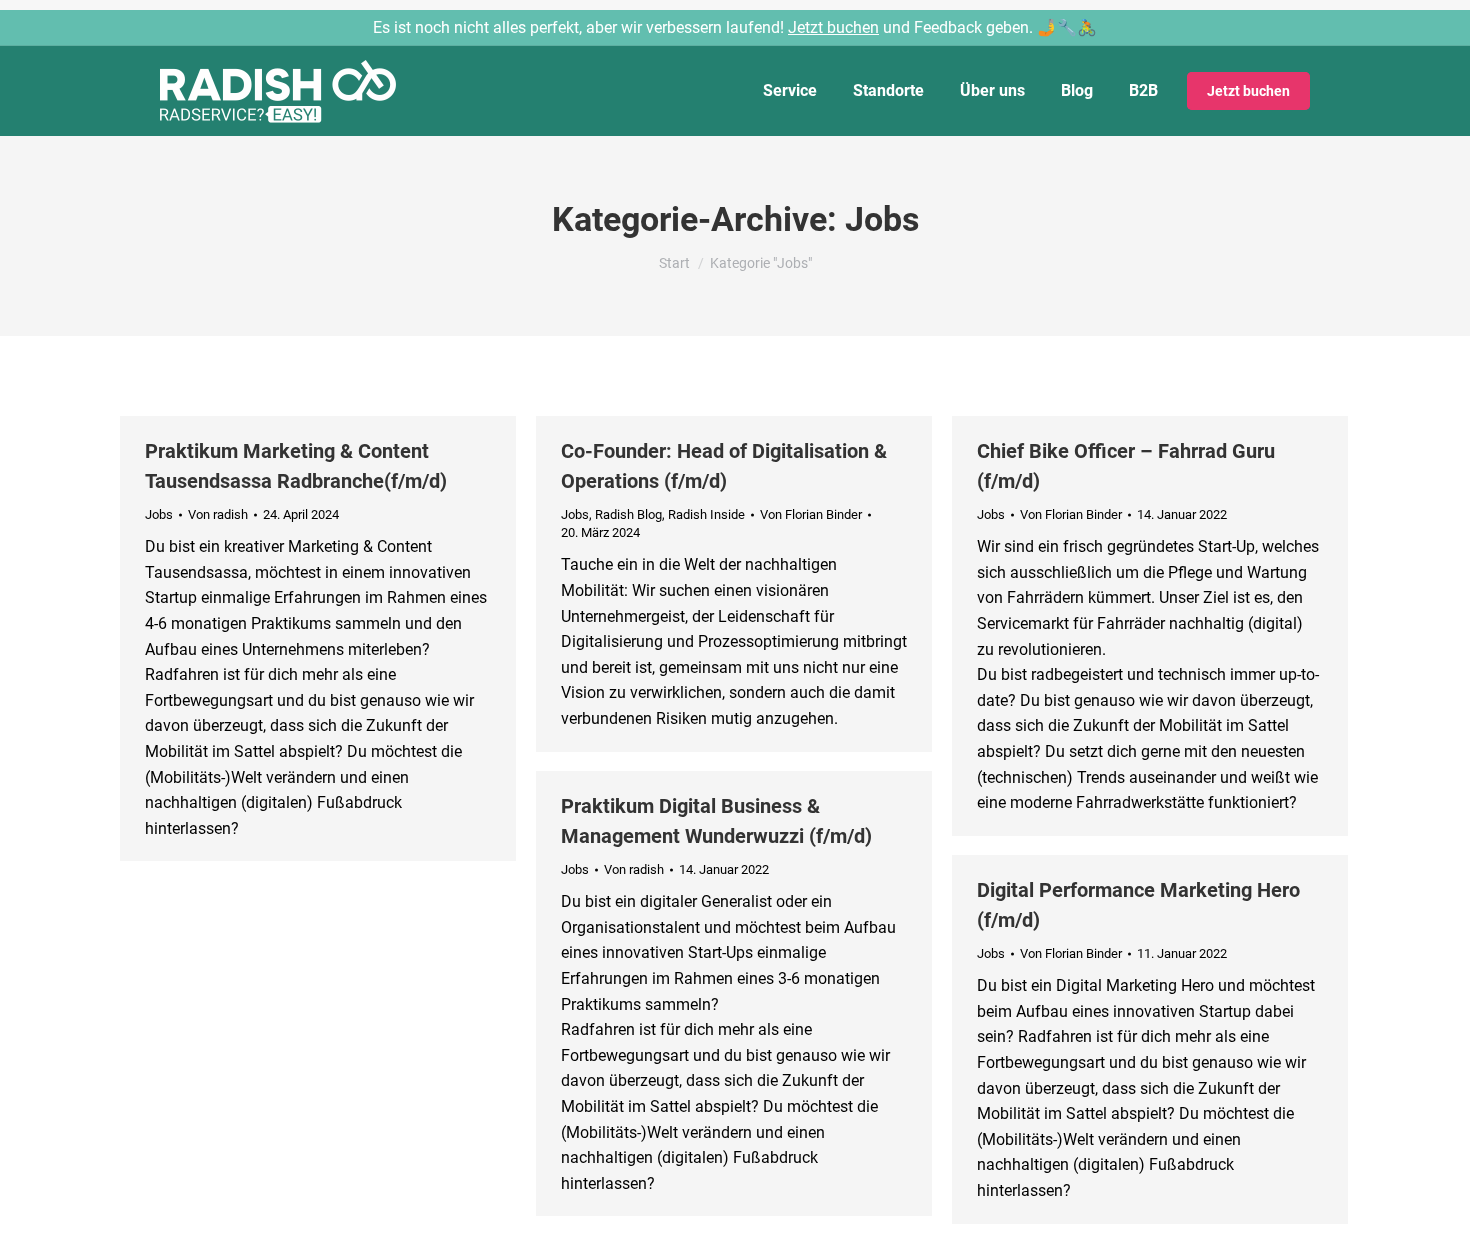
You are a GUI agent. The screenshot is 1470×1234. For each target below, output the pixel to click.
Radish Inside (706, 514)
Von (218, 514)
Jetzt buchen (833, 27)
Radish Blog (628, 514)
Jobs (159, 514)
